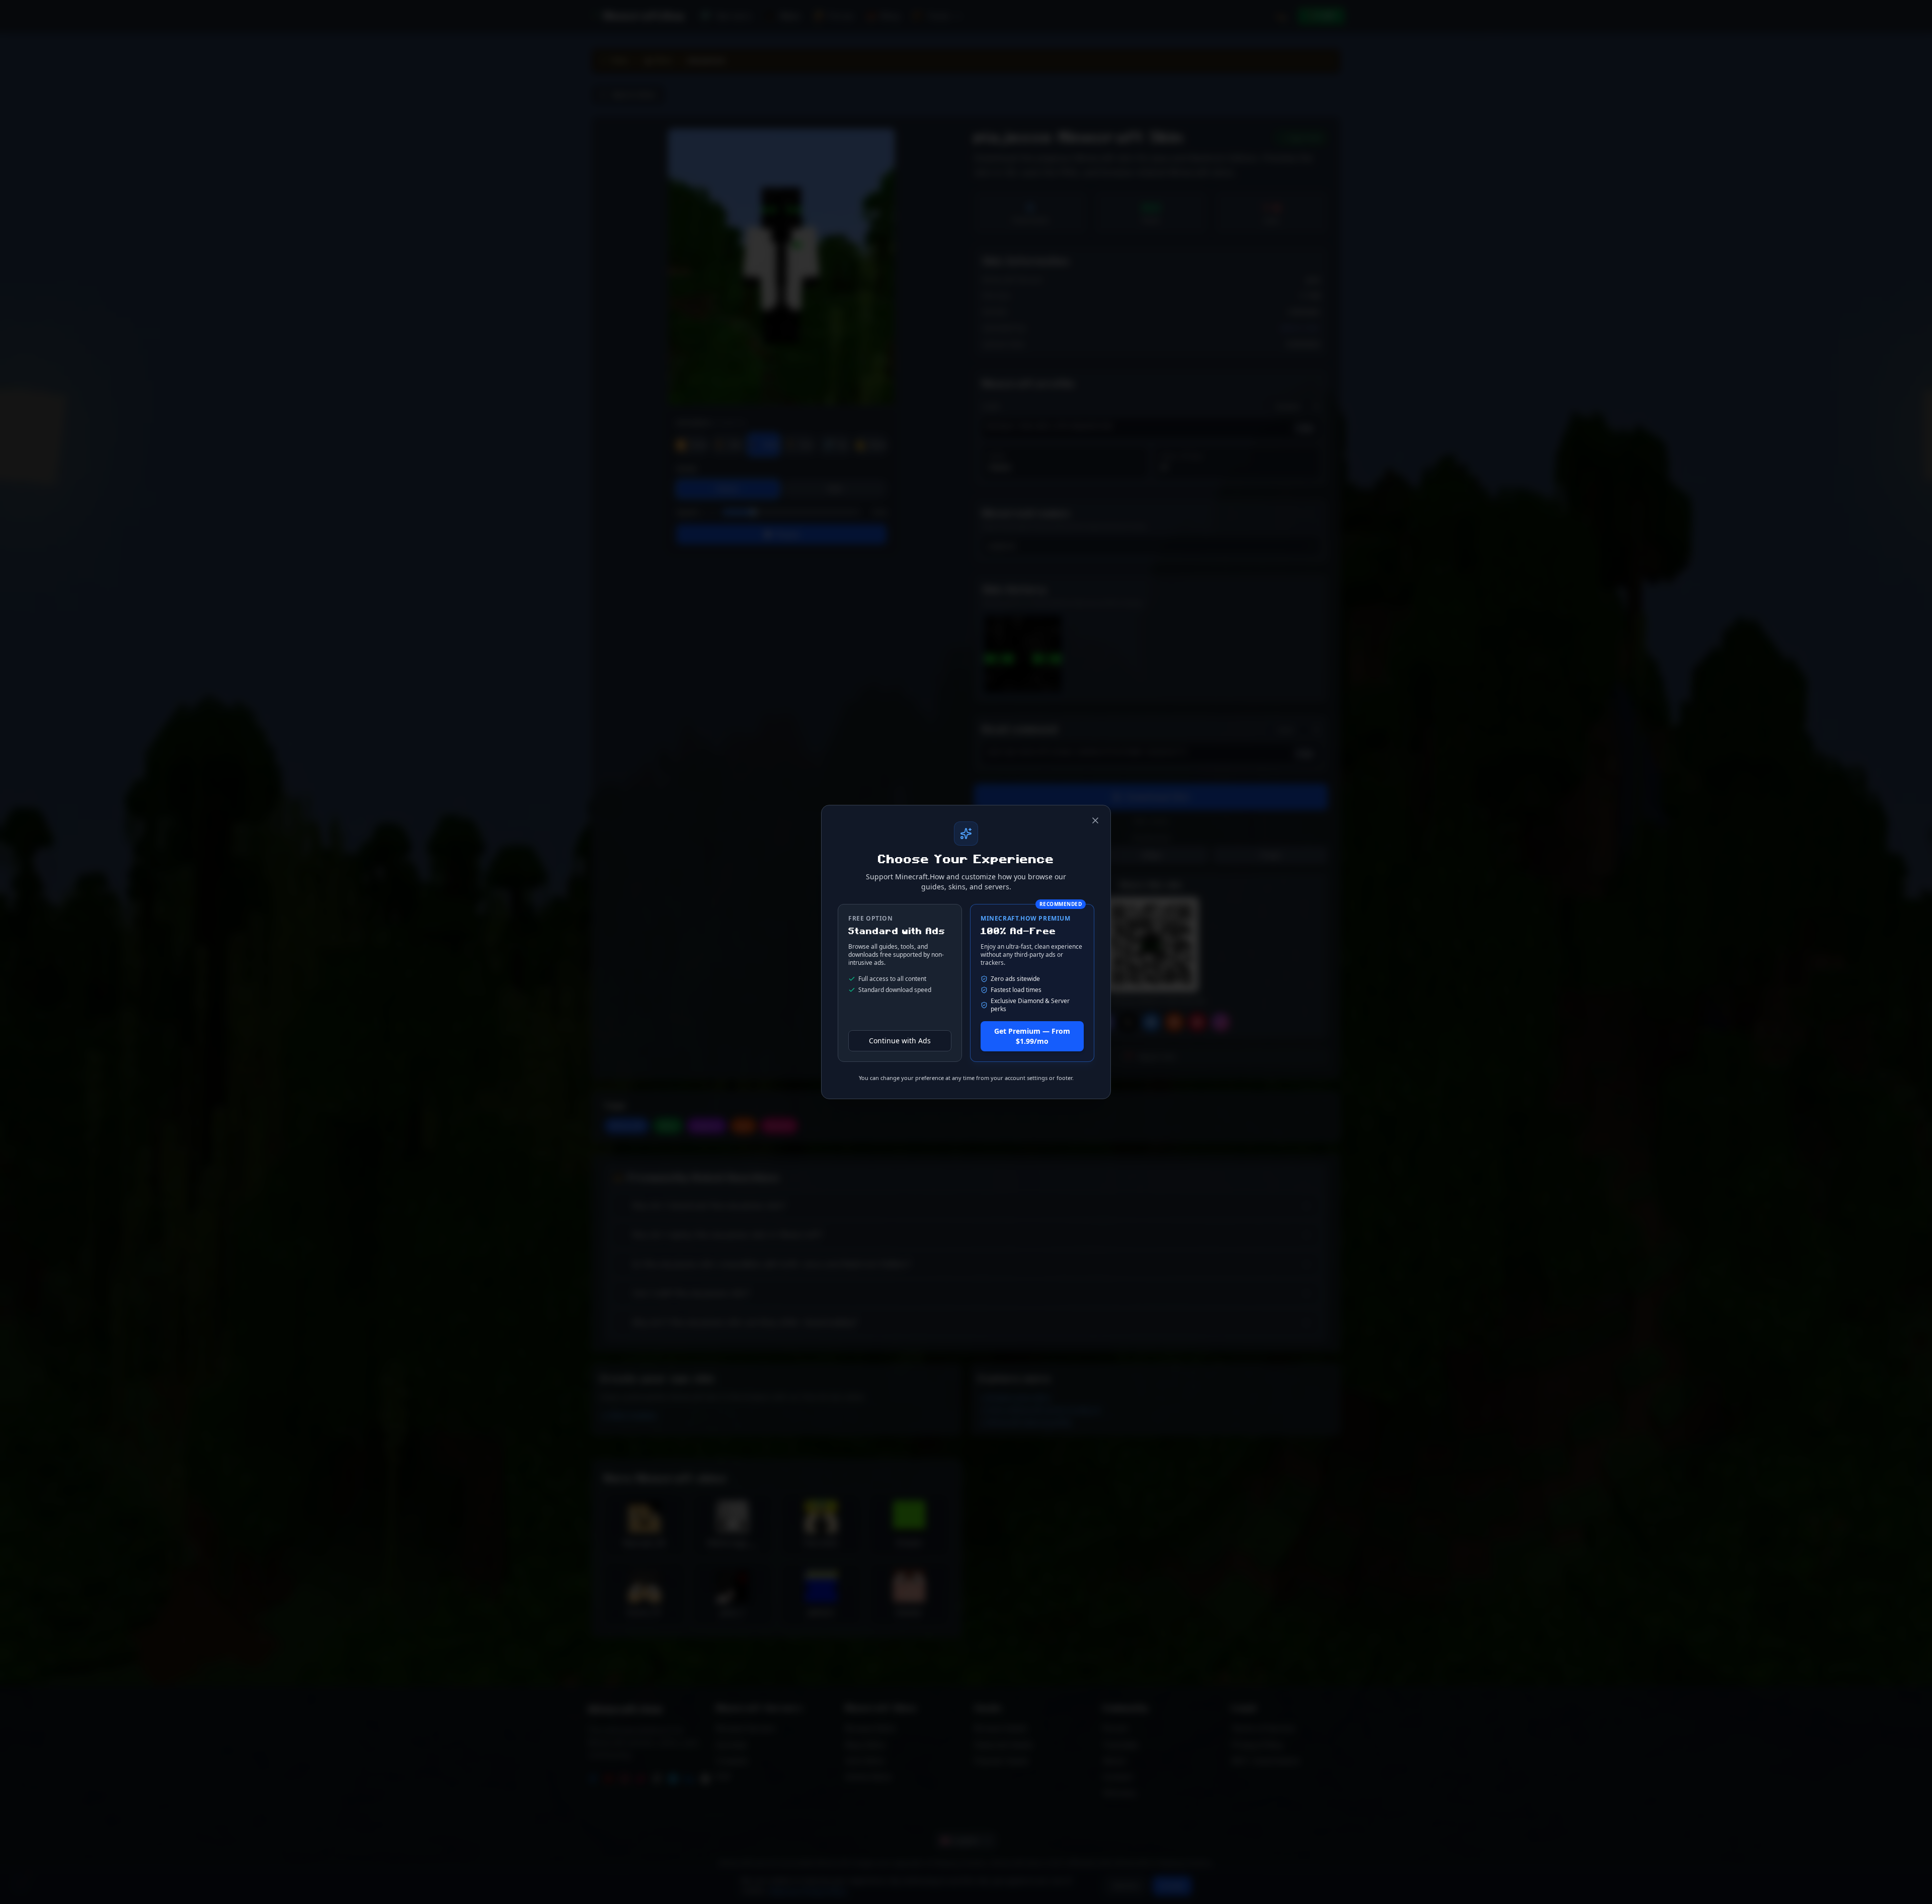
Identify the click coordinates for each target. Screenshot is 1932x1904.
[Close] (1095, 820)
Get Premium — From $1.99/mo (1032, 1036)
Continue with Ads (900, 1041)
